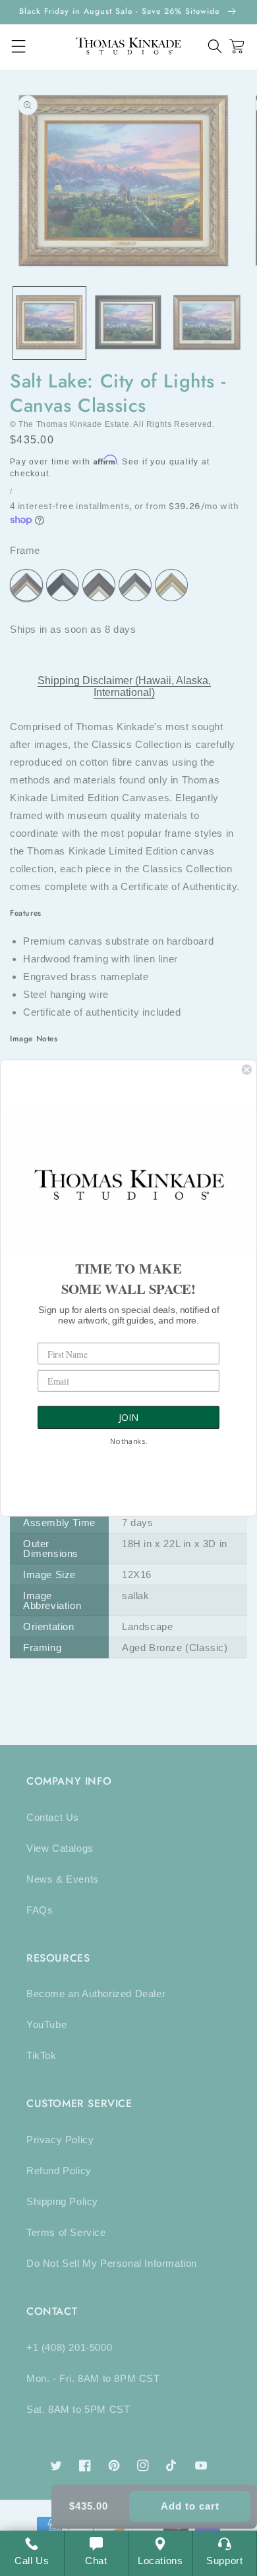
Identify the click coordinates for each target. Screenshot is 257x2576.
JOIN (128, 1418)
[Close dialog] (247, 1069)
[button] (215, 46)
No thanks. (128, 1442)
